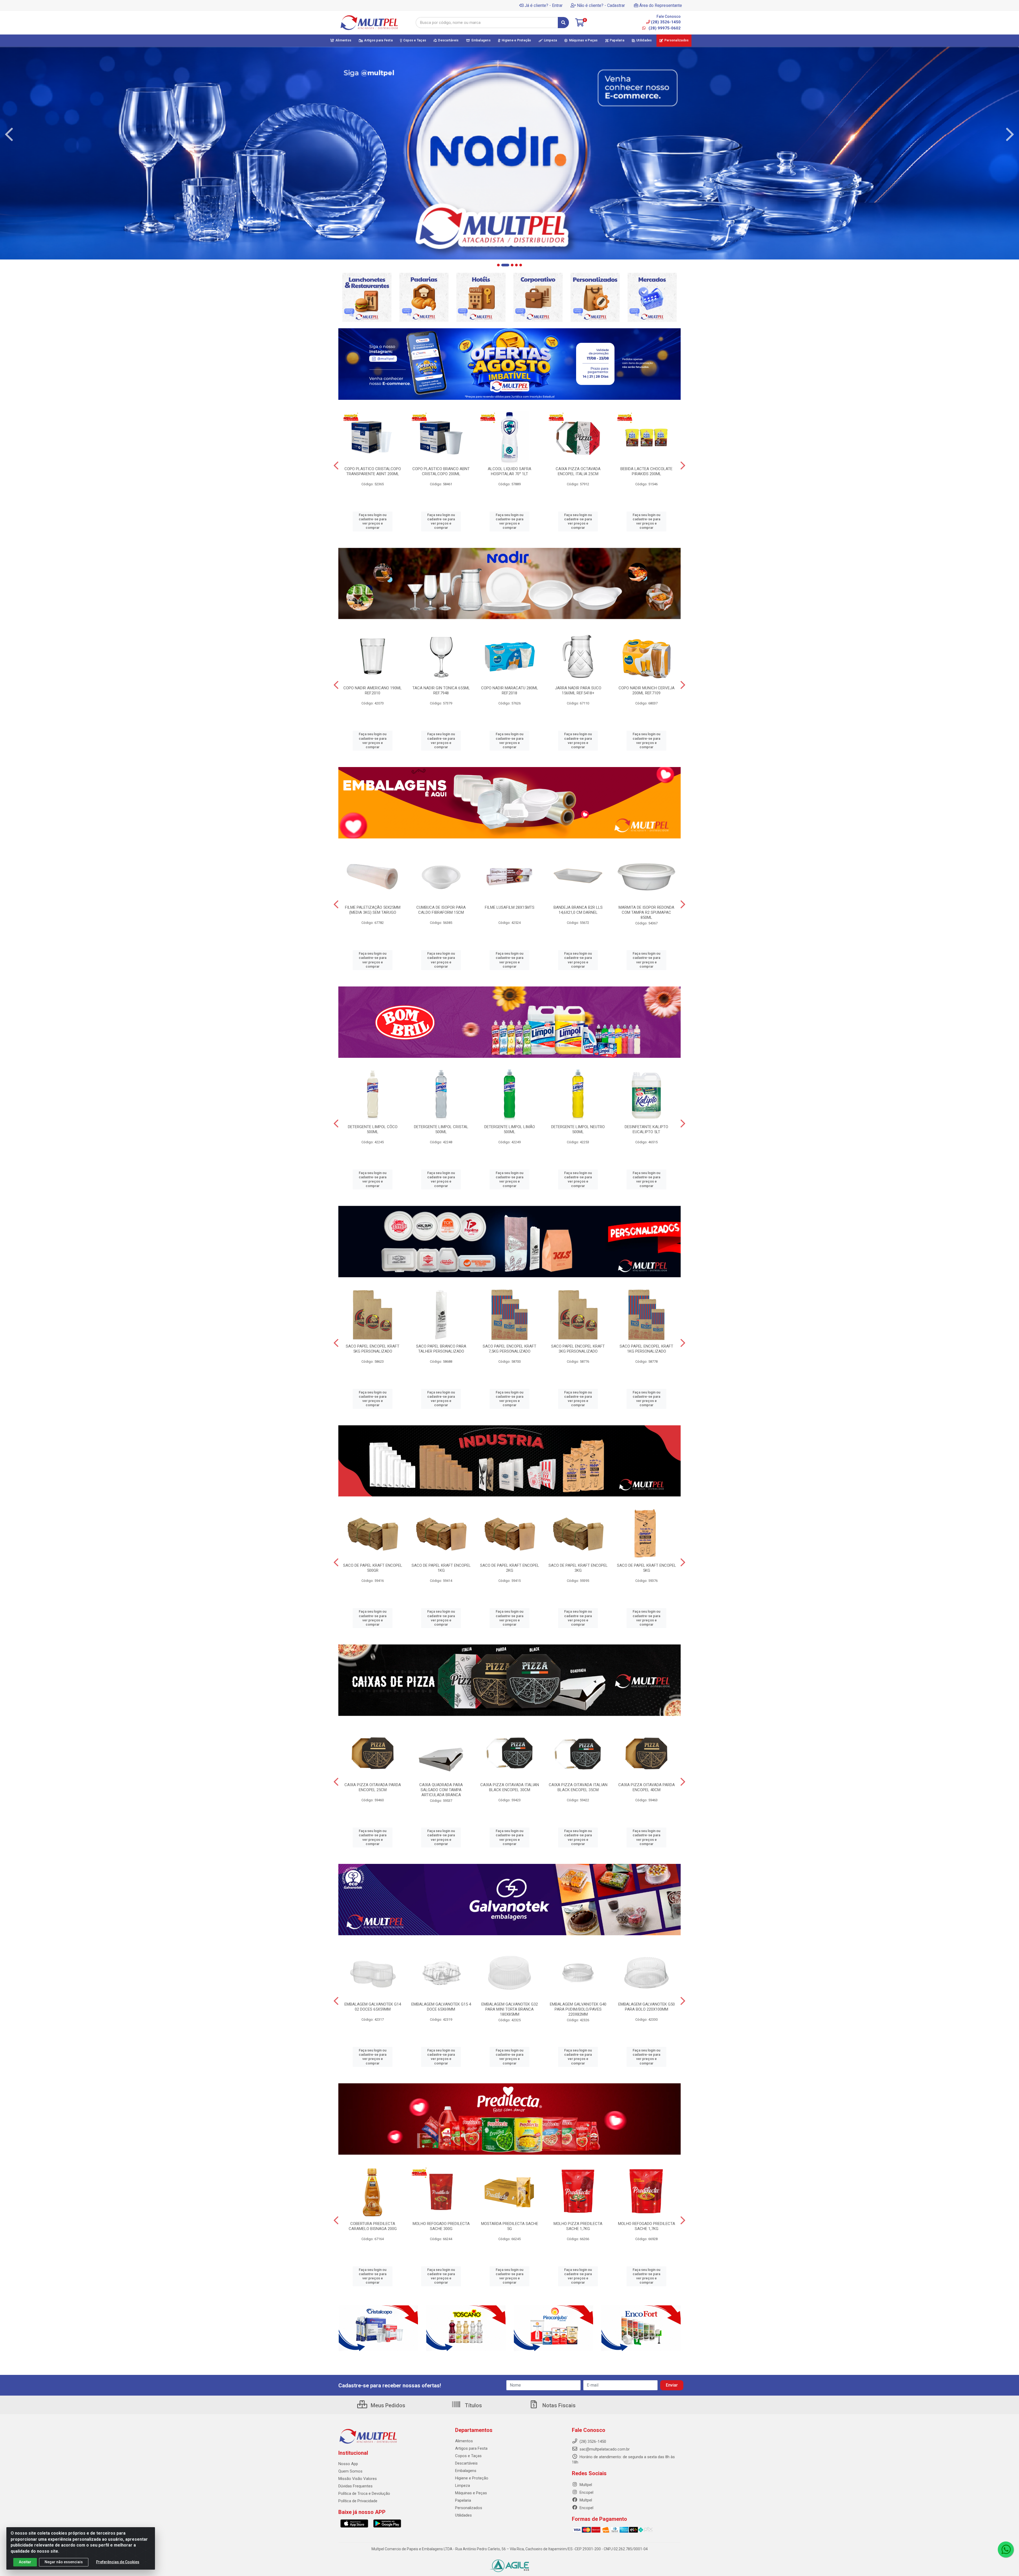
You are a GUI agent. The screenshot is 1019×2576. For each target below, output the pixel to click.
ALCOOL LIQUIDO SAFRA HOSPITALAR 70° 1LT (509, 471)
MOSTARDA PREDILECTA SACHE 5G (510, 2226)
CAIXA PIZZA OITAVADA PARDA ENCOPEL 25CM (373, 1787)
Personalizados (469, 2508)
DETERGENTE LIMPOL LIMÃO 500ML (510, 1129)
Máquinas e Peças (471, 2493)
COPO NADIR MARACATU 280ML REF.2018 (510, 690)
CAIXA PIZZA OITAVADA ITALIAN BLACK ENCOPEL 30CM (510, 1787)
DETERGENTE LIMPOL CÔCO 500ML (373, 1129)
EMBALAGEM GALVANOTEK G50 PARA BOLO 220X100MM (647, 2007)
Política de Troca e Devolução (364, 2493)
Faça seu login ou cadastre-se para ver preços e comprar (373, 521)
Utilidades (463, 2515)
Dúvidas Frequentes (355, 2486)
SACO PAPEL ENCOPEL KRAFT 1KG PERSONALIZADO (646, 1349)
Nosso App (348, 2464)
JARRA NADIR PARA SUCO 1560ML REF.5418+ (578, 690)
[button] (498, 265)
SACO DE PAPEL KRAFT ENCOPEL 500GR (373, 1568)
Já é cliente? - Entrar (544, 5)
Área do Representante (661, 5)
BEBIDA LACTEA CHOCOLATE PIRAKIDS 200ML (646, 471)
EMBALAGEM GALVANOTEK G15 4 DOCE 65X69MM (441, 2007)
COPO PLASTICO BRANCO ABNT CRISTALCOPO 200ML (441, 471)
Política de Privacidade (358, 2501)
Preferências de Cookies (118, 2562)
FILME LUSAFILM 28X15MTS (510, 907)
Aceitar (25, 2562)
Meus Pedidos (387, 2405)
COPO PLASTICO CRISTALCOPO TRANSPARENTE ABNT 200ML (373, 471)
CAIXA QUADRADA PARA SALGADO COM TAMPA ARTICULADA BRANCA (441, 1790)
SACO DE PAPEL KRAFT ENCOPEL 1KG (441, 1568)
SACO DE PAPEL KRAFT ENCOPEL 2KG (510, 1568)
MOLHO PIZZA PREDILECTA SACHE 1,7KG (578, 2226)
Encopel (586, 2492)
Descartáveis (466, 2463)
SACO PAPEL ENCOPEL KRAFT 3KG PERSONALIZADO (578, 1349)
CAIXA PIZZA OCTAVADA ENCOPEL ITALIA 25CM (578, 471)
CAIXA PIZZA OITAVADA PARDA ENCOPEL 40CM (647, 1787)
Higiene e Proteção (472, 2478)
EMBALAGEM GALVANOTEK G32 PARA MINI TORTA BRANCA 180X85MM (510, 2009)
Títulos (473, 2405)
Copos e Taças (468, 2456)
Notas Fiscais (558, 2405)
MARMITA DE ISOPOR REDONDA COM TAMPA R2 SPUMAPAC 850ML (646, 912)
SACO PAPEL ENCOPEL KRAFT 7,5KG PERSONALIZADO (509, 1349)
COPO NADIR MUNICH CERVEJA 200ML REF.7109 (647, 690)
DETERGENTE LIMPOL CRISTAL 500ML (441, 1129)
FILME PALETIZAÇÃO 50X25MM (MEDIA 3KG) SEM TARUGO (373, 910)
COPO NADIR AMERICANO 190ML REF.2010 (373, 690)
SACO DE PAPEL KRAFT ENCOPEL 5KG (647, 1568)
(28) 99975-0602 (664, 28)
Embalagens (466, 2471)
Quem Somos (350, 2471)
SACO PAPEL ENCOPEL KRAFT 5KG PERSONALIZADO (373, 1349)
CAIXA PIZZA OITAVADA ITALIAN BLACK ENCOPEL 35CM (578, 1787)
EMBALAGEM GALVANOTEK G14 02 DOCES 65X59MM (373, 2007)
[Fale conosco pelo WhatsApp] (1006, 2549)
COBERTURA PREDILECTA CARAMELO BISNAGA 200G (373, 2226)
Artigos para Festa (471, 2448)
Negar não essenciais (64, 2562)
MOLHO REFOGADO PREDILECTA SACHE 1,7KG (647, 2226)
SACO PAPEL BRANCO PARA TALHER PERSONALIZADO (441, 1349)
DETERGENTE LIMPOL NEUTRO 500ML (578, 1129)
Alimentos (464, 2441)
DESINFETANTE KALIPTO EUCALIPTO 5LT (646, 1129)
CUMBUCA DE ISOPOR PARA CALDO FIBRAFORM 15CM (441, 910)
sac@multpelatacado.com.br (604, 2449)
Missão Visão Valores (358, 2479)
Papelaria (463, 2500)
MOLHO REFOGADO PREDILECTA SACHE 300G (441, 2226)
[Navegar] (9, 135)
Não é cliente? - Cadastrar (601, 5)
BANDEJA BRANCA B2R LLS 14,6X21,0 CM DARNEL (578, 910)
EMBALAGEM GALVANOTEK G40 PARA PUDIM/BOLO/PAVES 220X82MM (578, 2009)
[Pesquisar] (563, 23)
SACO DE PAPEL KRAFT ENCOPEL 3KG (578, 1568)
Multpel (585, 2485)
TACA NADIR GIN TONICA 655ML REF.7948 (441, 690)
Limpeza (463, 2486)
